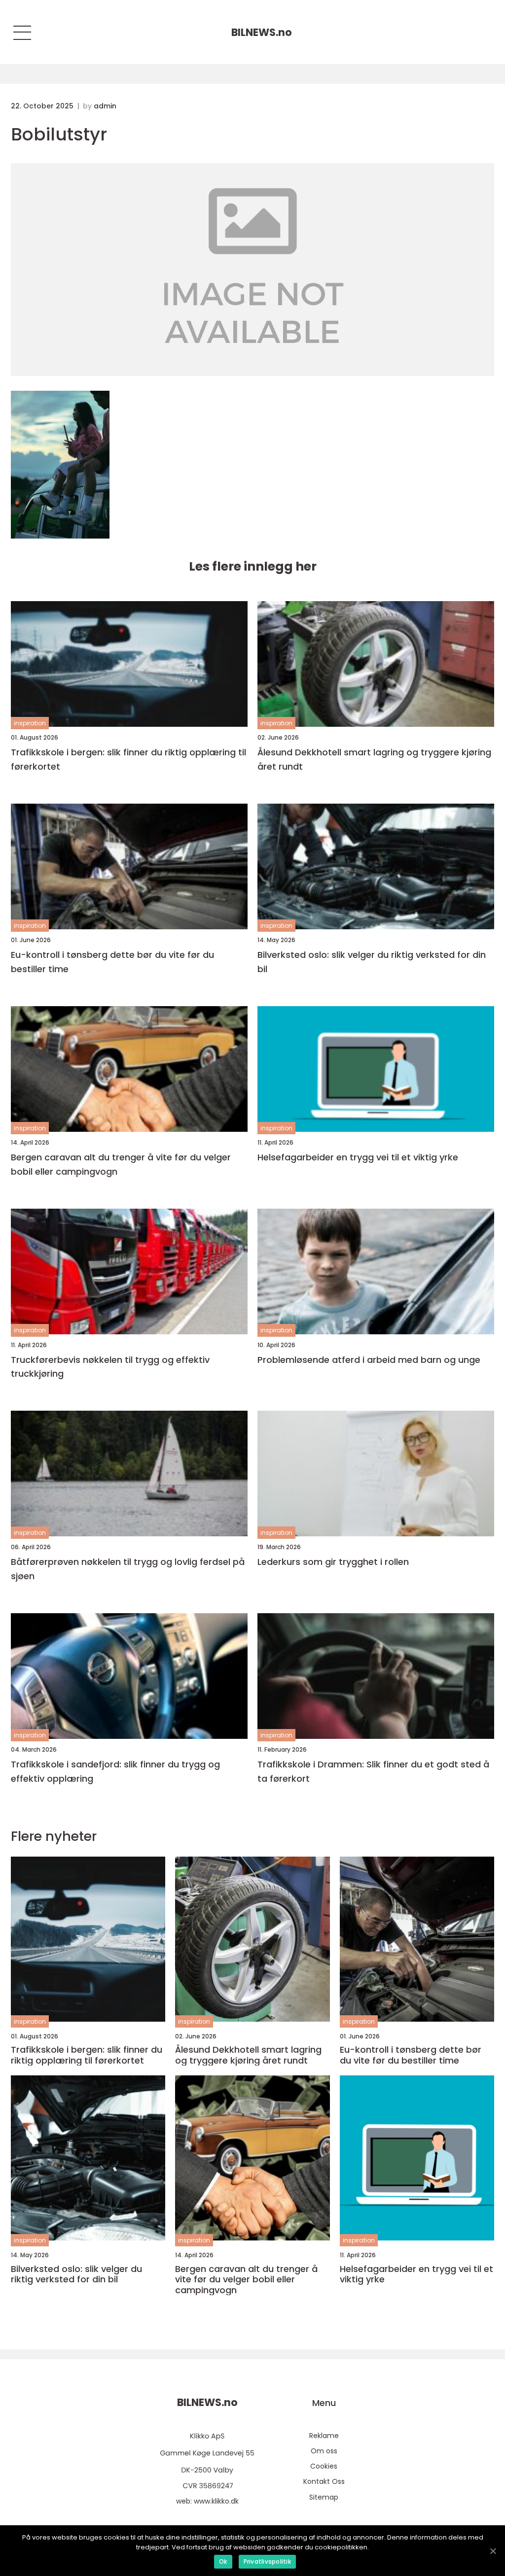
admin (105, 106)
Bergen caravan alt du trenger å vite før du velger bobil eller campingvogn (121, 1164)
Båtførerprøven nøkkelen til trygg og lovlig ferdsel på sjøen (128, 1569)
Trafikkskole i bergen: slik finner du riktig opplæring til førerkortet (128, 759)
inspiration (30, 723)
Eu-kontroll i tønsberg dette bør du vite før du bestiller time (112, 962)
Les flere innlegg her (253, 566)
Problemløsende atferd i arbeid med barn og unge (369, 1360)
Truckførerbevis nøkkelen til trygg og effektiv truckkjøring (110, 1367)
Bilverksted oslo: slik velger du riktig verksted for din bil (372, 962)
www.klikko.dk (216, 2501)
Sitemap (324, 2497)
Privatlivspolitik (267, 2561)
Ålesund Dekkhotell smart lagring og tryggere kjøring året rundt (374, 759)
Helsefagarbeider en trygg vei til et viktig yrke (358, 1157)
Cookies (324, 2466)
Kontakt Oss (324, 2481)
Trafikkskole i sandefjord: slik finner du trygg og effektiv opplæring (115, 1771)
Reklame (324, 2436)
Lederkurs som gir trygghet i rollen (333, 1562)
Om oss (324, 2451)
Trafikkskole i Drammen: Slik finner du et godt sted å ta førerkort (373, 1771)
